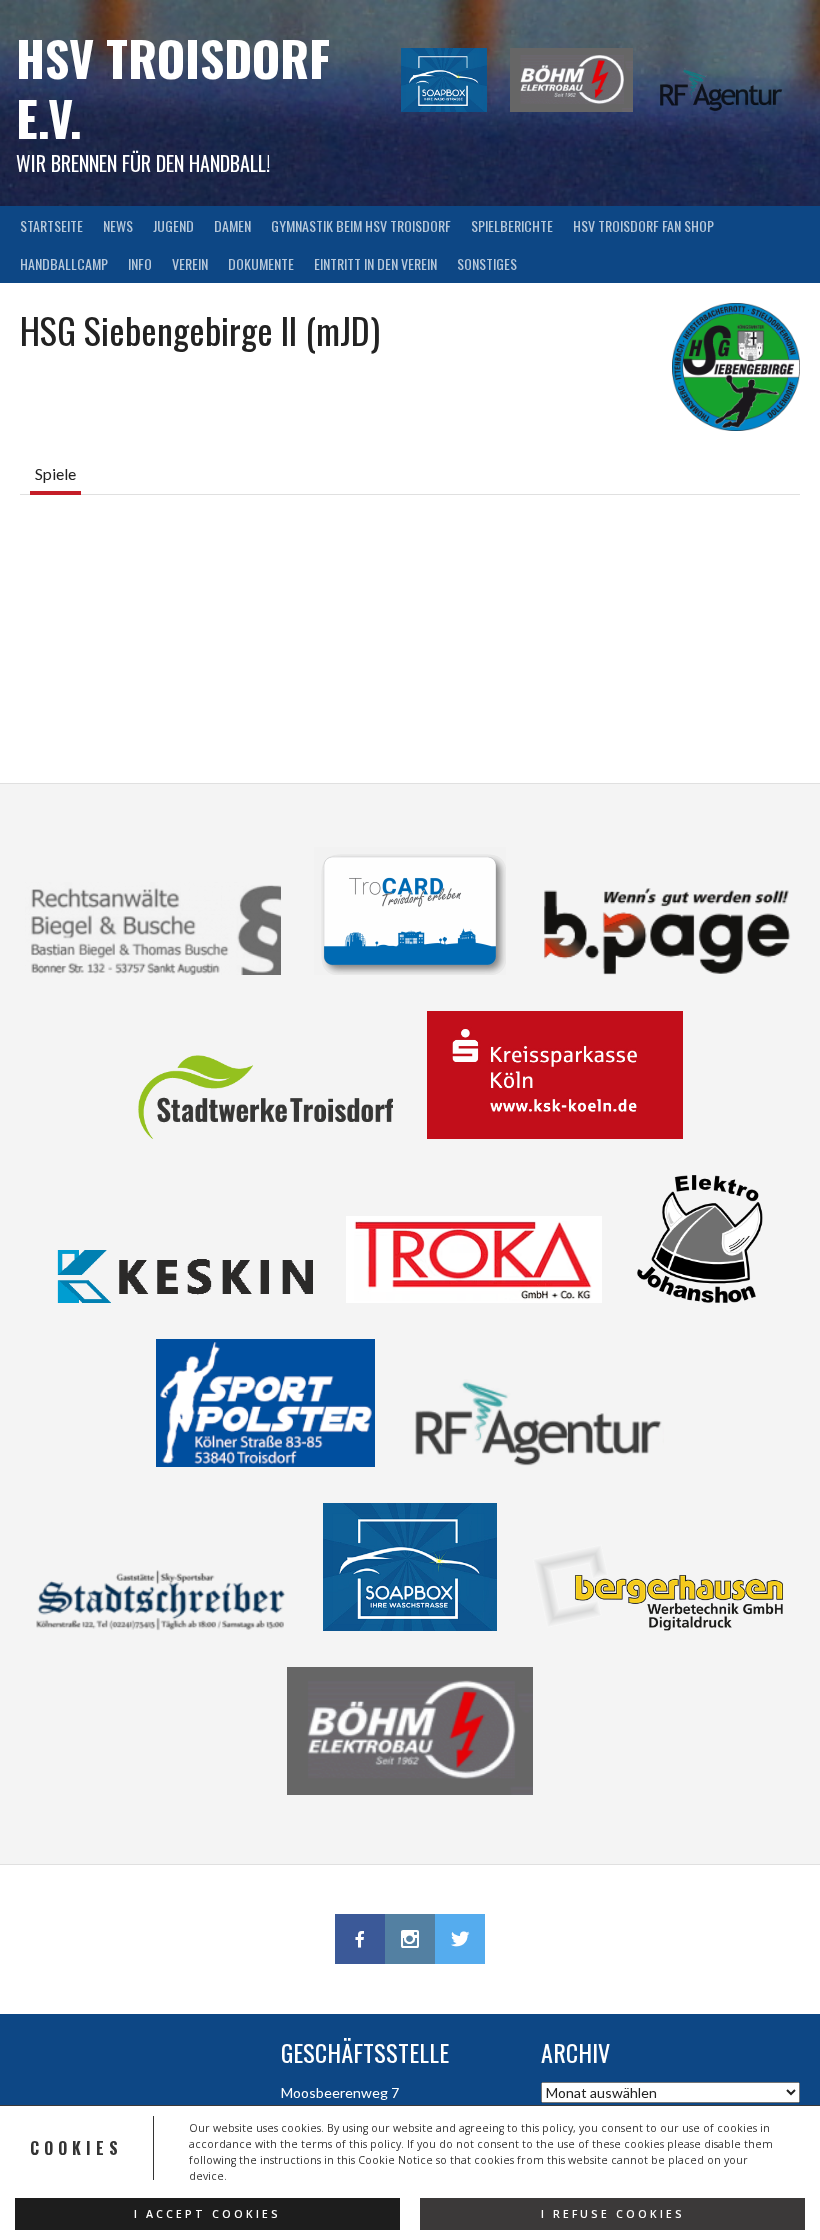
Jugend (173, 225)
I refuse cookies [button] (613, 2214)
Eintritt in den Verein (375, 263)
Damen (232, 225)
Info (140, 263)
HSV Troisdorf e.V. (173, 87)
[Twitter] (460, 1939)
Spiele (55, 473)
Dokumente (261, 263)
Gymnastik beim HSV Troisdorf (361, 225)
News (118, 225)
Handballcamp (64, 263)
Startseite (51, 225)
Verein (190, 263)
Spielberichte (512, 225)
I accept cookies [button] (207, 2214)
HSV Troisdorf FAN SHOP (643, 225)
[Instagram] (410, 1939)
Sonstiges (487, 263)
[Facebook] (360, 1939)
